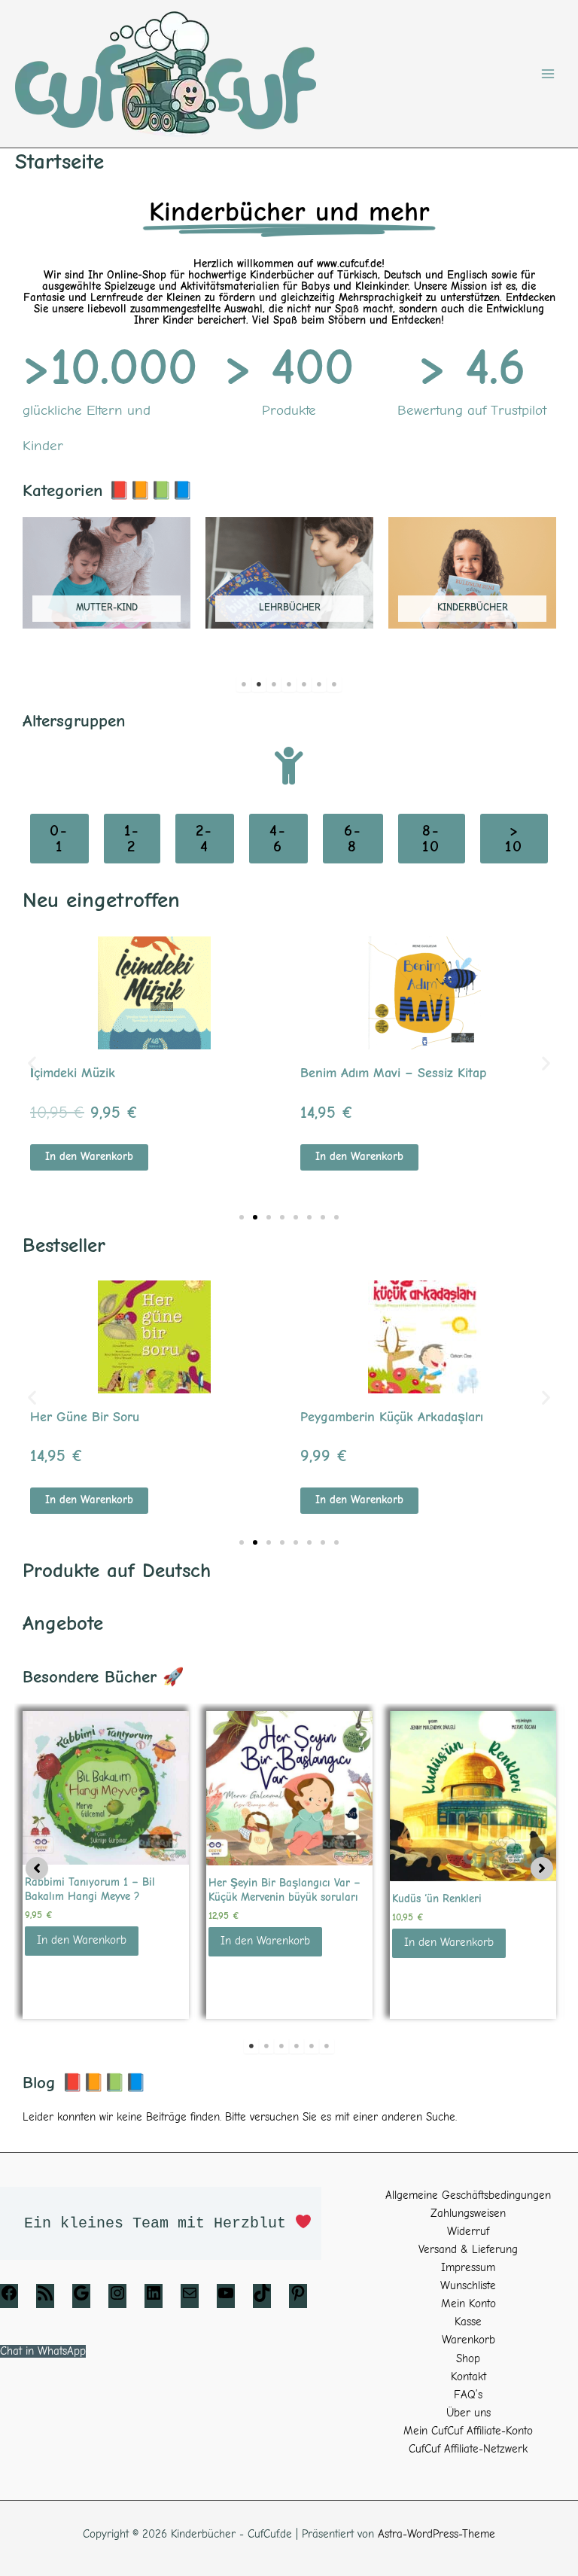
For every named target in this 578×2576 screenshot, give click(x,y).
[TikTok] (262, 2299)
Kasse (468, 2322)
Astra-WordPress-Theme (437, 2534)
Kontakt (468, 2377)
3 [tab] (274, 684)
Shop (468, 2359)
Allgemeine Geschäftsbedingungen (468, 2195)
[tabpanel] (106, 582)
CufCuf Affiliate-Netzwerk (468, 2449)
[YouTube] (226, 2299)
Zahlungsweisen (468, 2214)
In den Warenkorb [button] (89, 1157)
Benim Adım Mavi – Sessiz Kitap (393, 1073)
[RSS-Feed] (45, 2299)
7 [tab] (334, 684)
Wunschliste (468, 2286)
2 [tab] (259, 684)
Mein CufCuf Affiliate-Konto (468, 2431)
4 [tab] (289, 684)
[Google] (81, 2299)
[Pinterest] (298, 2299)
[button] (32, 1063)
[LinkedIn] (154, 2299)
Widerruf (468, 2232)
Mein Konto (468, 2304)
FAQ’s (468, 2395)
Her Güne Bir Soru (85, 1417)
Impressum (468, 2268)
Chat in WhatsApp (43, 2351)
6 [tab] (319, 684)
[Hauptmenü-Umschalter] (548, 74)
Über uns (468, 2413)
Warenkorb (468, 2340)
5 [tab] (304, 684)
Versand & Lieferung (468, 2250)
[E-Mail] (190, 2299)
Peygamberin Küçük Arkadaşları (392, 1417)
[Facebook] (9, 2299)
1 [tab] (244, 684)
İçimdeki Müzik (73, 1073)
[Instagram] (117, 2299)
